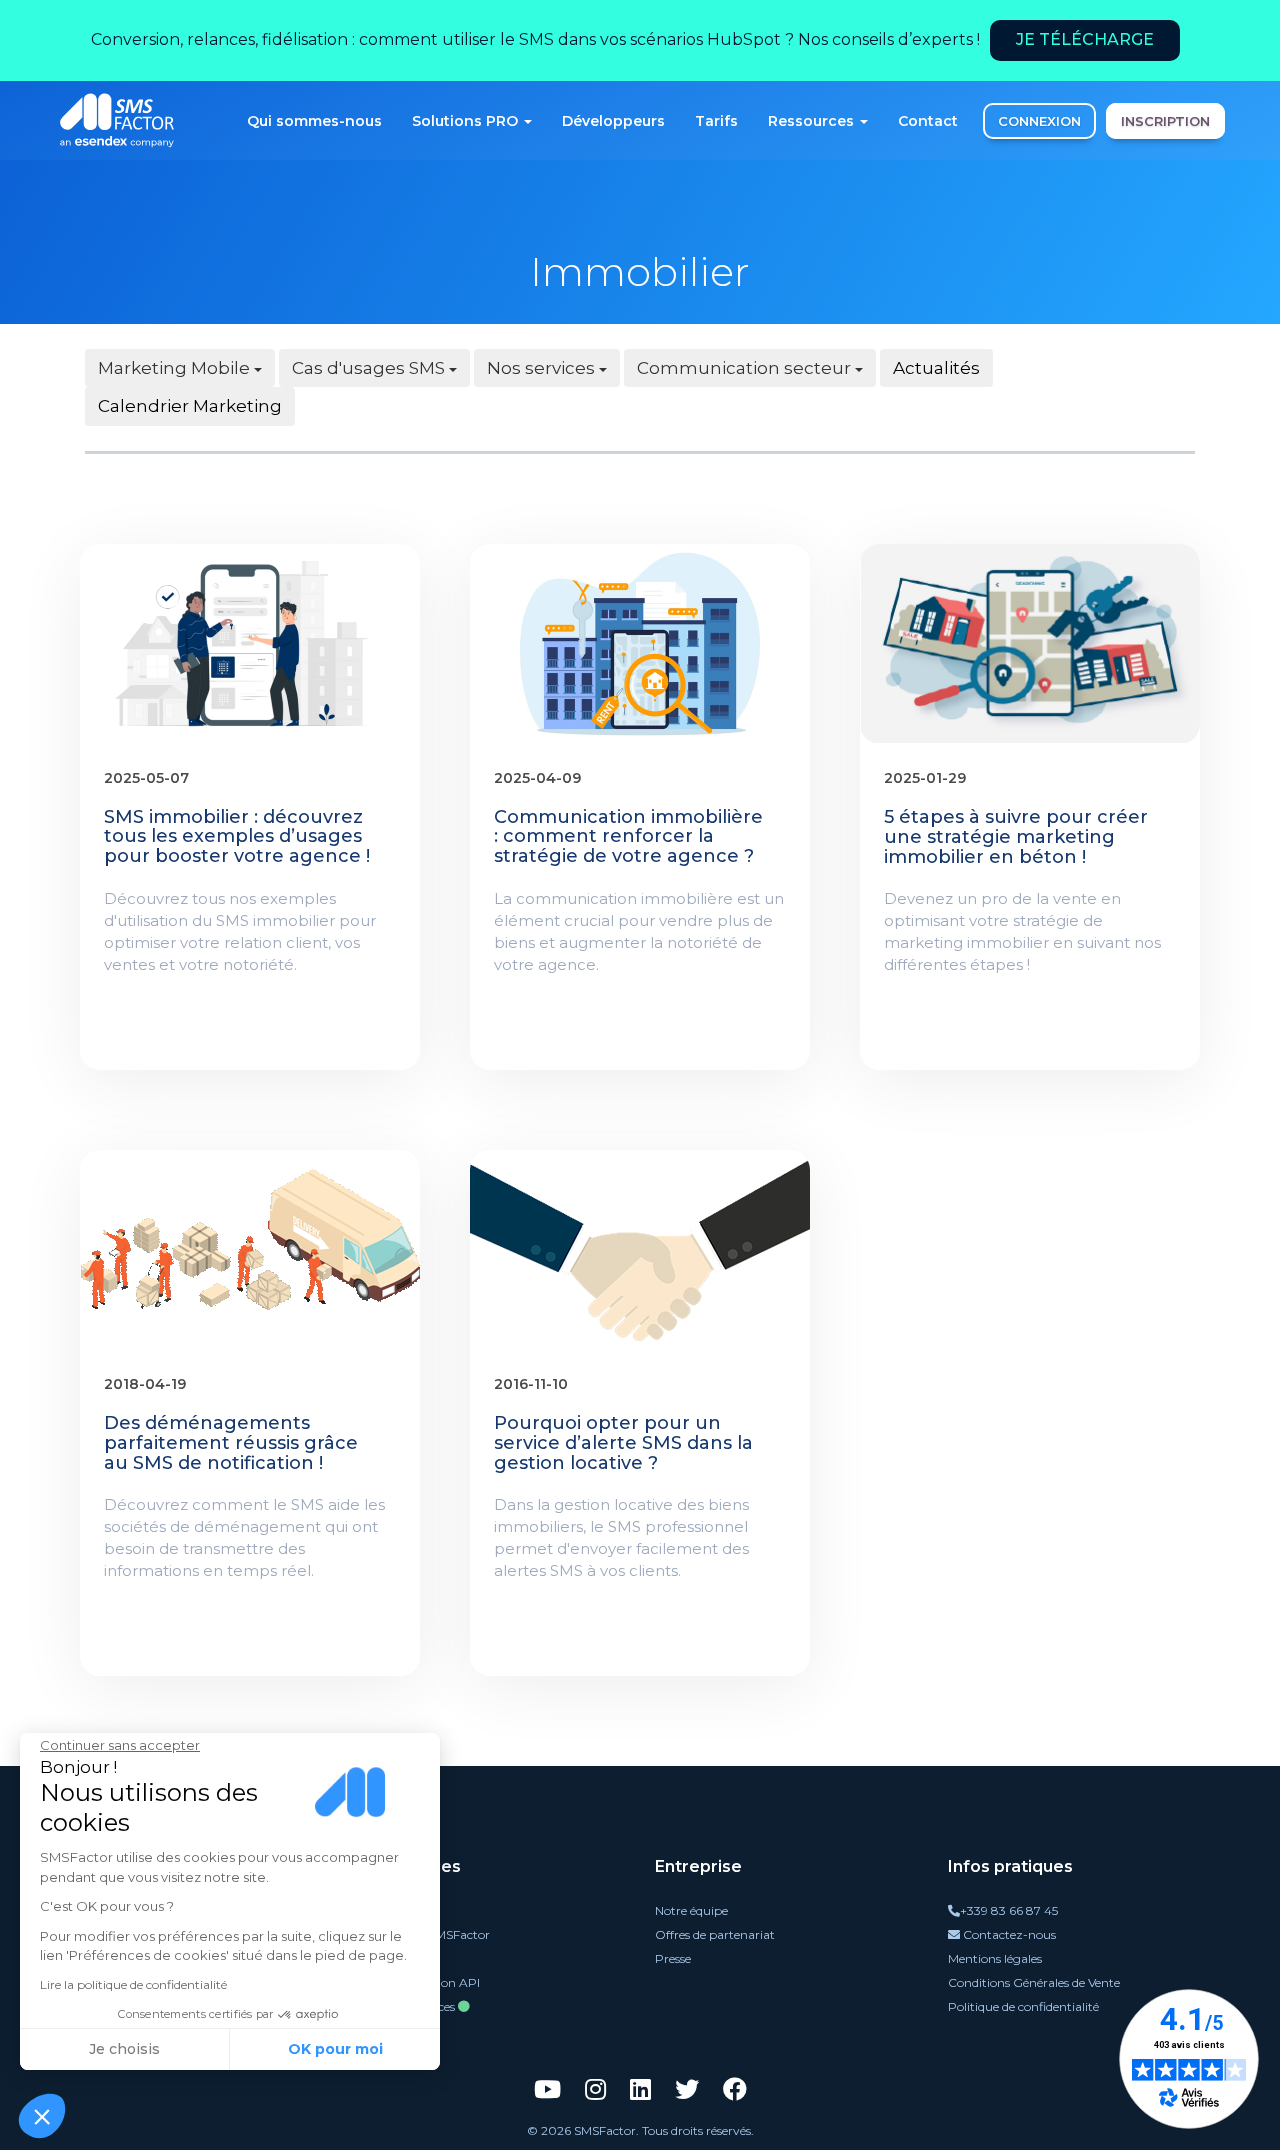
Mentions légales (995, 1958)
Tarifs (716, 121)
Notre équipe (691, 1910)
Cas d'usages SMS (370, 368)
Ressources (813, 121)
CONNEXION (1039, 121)
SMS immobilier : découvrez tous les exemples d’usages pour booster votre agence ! (237, 837)
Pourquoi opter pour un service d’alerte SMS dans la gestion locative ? (623, 1443)
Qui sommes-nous (314, 121)
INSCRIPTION (1165, 121)
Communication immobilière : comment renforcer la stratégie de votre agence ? (628, 837)
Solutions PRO (467, 121)
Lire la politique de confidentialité (133, 1984)
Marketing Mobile (176, 368)
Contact (928, 121)
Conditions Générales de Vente (1034, 1982)
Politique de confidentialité (1023, 2006)
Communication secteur (746, 368)
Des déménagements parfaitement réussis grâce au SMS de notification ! (231, 1443)
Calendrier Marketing (190, 406)
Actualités (936, 368)
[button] (42, 2116)
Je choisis (124, 2049)
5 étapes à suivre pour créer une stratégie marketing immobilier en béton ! (1016, 837)
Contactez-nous (1008, 1934)
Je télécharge (1085, 39)
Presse (673, 1958)
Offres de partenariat (715, 1934)
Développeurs (613, 121)
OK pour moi (335, 2049)
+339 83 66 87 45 (1009, 1910)
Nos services (543, 368)
